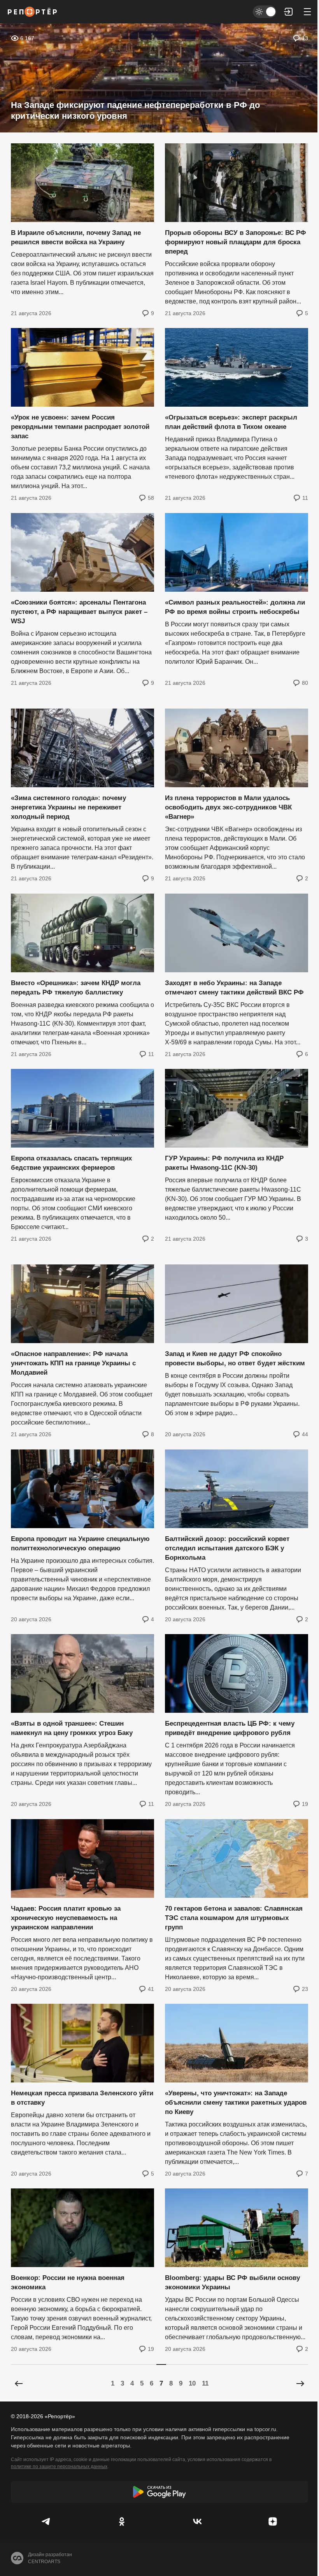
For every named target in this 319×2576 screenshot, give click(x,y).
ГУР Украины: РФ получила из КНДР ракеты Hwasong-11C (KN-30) (224, 1163)
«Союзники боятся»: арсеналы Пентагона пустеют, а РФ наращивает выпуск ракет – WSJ (79, 612)
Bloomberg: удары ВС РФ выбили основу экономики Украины (232, 2283)
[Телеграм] (46, 2521)
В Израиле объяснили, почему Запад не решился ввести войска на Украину (76, 237)
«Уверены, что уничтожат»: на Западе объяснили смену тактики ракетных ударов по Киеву (236, 2103)
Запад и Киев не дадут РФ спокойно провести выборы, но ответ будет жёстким (235, 1359)
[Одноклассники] (122, 2521)
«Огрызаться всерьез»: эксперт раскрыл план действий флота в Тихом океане (231, 422)
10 (192, 2383)
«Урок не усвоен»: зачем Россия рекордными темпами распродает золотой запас (80, 427)
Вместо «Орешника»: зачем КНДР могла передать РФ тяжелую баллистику (76, 988)
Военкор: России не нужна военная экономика (68, 2283)
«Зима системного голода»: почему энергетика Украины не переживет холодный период (68, 808)
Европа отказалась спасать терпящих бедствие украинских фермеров (71, 1163)
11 (205, 2383)
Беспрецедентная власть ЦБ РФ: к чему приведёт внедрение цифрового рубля (230, 1729)
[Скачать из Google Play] (159, 2492)
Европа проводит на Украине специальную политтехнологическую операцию (80, 1544)
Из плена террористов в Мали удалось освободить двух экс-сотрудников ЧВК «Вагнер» (228, 808)
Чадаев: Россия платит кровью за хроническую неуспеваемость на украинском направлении (66, 1918)
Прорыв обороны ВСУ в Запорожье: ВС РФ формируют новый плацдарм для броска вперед (236, 242)
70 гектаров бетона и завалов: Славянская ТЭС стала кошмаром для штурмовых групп (234, 1918)
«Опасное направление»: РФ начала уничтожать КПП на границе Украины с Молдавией (73, 1364)
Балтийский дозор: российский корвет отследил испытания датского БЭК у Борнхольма (227, 1548)
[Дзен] (273, 2521)
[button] (289, 12)
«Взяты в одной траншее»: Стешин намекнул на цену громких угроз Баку (72, 1729)
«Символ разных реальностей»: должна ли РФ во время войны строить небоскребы (235, 607)
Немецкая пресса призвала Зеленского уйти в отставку (82, 2098)
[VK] (197, 2521)
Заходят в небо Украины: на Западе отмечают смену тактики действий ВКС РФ (234, 988)
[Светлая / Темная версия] (265, 12)
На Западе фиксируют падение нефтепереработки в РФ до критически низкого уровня (135, 110)
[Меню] (307, 12)
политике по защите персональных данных (59, 2467)
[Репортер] (32, 12)
